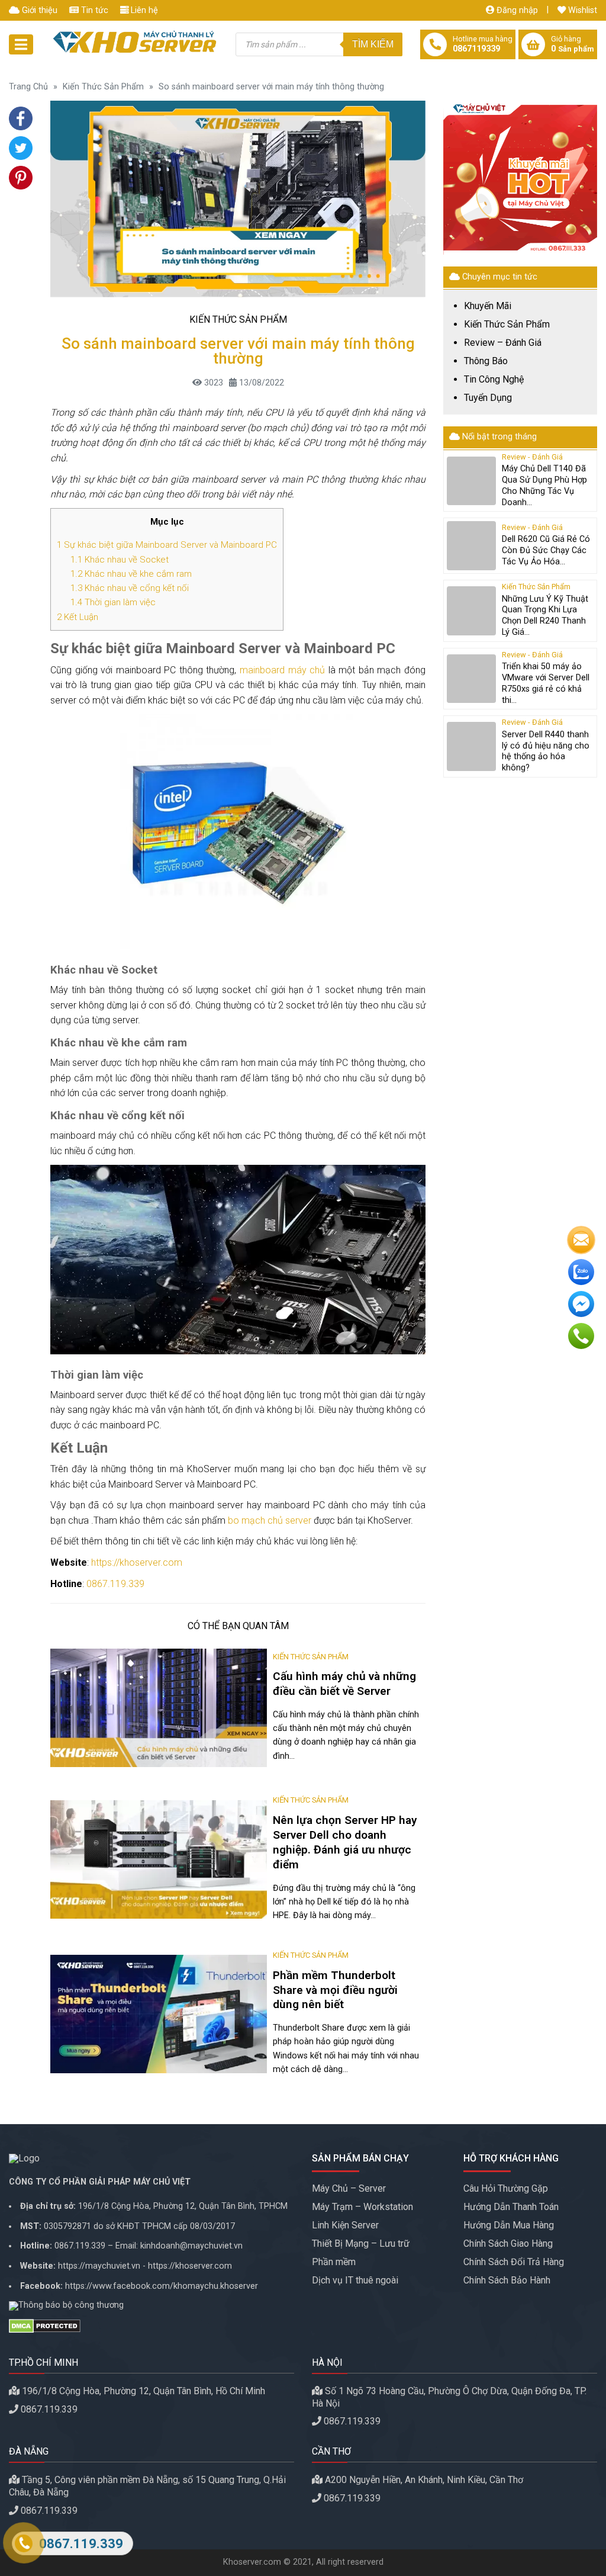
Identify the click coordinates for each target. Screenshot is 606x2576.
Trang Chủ (28, 87)
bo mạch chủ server (270, 1520)
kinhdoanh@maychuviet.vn (191, 2246)
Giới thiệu (38, 10)
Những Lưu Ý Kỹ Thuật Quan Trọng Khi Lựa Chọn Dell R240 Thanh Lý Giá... (545, 616)
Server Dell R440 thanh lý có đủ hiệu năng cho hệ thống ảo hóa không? (546, 751)
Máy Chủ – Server (349, 2188)
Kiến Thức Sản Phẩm (103, 87)
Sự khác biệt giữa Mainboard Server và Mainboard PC (167, 545)
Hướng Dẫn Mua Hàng (509, 2225)
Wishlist (581, 10)
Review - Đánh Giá (532, 457)
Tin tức (94, 10)
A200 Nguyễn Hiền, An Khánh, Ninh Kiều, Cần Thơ (424, 2480)
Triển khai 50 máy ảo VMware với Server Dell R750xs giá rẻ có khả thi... (546, 683)
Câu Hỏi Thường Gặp (506, 2188)
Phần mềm (334, 2262)
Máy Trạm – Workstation (362, 2207)
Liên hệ (143, 10)
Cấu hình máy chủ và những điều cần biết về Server (344, 1684)
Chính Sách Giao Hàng (508, 2243)
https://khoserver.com (137, 1562)
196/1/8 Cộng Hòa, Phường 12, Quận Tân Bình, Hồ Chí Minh (144, 2391)
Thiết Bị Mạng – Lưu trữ (361, 2243)
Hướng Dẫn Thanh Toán (511, 2207)
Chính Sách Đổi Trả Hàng (514, 2262)
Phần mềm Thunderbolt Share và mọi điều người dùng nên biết (335, 1990)
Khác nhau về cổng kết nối (130, 588)
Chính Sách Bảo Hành (507, 2280)
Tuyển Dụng (488, 398)
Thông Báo (486, 361)
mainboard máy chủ (282, 670)
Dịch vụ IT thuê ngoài (355, 2280)
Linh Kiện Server (345, 2225)
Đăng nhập (516, 10)
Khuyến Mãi (488, 306)
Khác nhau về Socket (120, 560)
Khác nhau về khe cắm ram (131, 574)
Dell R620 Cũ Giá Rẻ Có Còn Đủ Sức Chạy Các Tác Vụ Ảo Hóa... (546, 550)
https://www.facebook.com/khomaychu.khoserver (162, 2286)
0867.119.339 (115, 1584)
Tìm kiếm (373, 44)
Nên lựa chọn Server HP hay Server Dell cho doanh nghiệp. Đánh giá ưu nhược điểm (345, 1842)
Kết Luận (78, 617)
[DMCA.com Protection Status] (151, 2326)
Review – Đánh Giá (503, 343)
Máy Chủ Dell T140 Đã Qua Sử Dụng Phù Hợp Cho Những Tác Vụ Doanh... (544, 485)
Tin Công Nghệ (494, 380)
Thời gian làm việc (113, 602)
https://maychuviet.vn (99, 2266)
